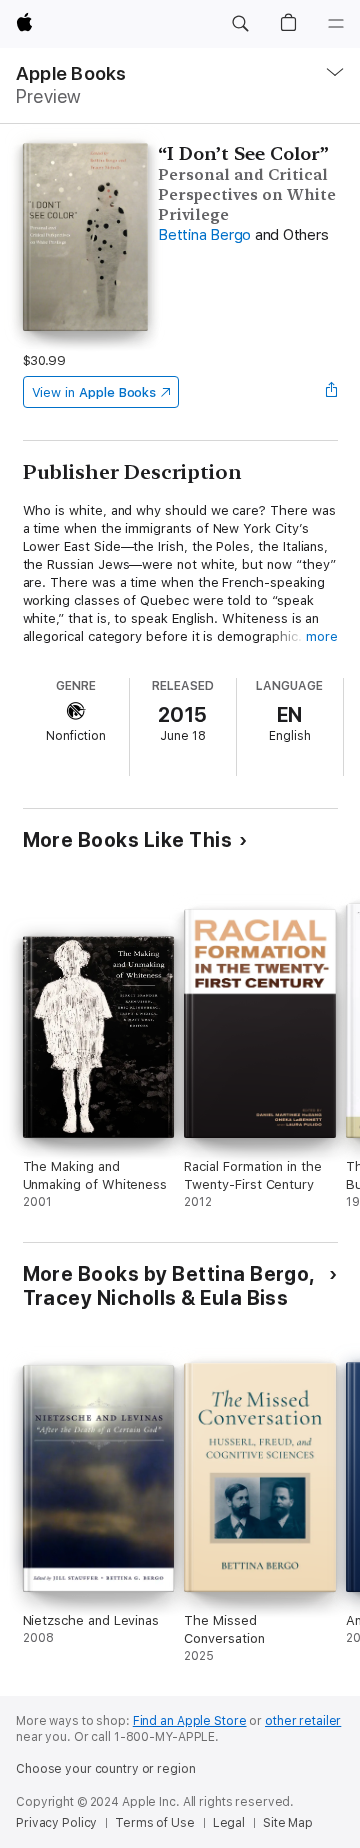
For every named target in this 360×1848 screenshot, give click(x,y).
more (322, 636)
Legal (229, 1823)
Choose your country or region (106, 1769)
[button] (240, 24)
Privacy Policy (56, 1823)
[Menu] (336, 24)
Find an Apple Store (190, 1721)
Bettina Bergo (204, 235)
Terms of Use (155, 1823)
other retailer (303, 1721)
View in (94, 392)
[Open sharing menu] (331, 392)
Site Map (288, 1823)
